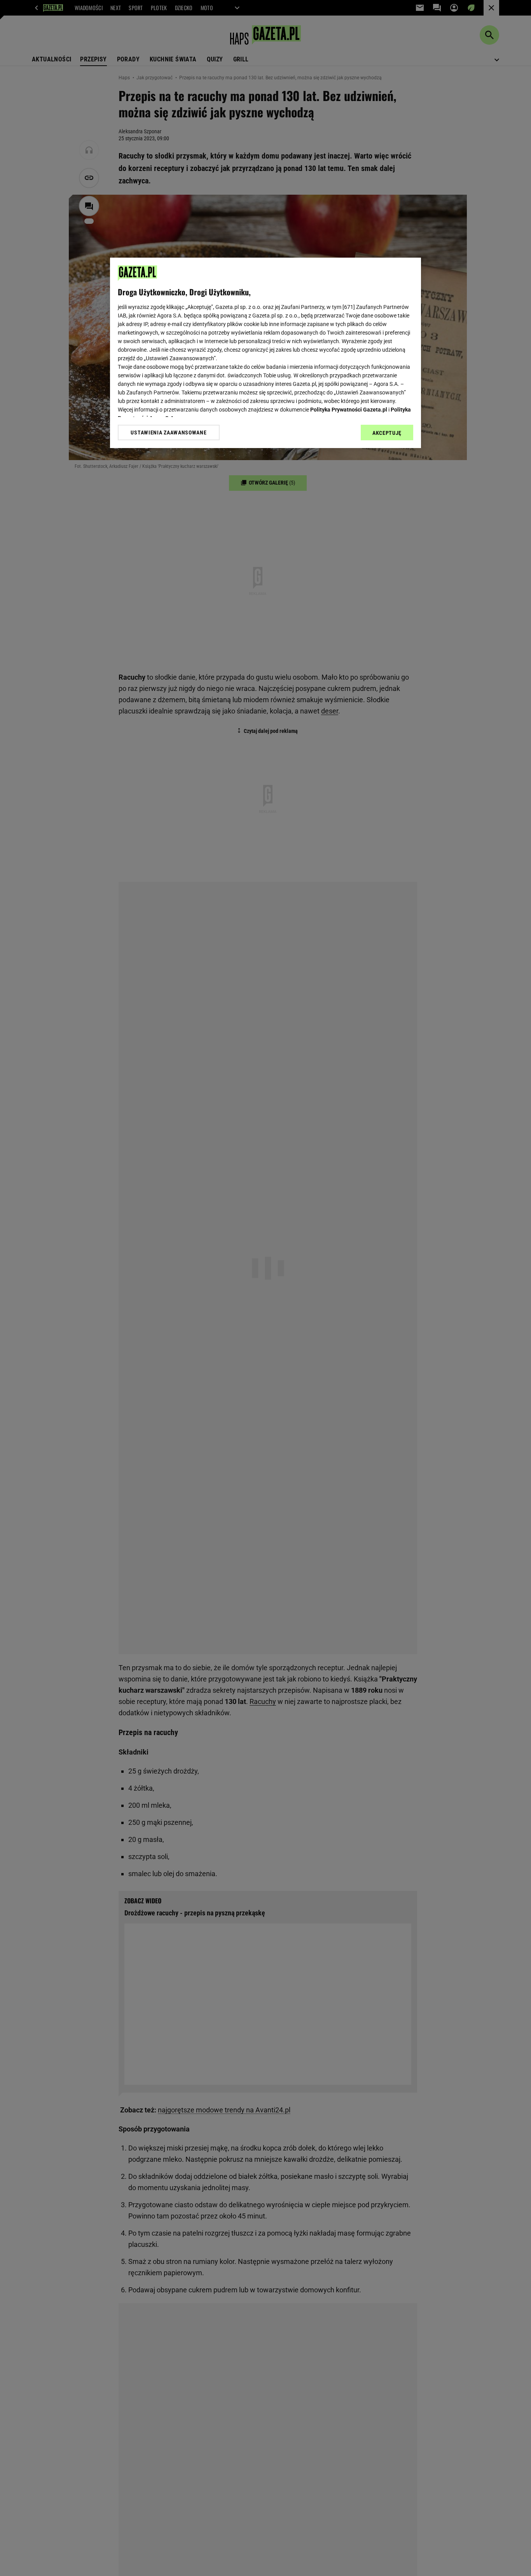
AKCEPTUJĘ (387, 433)
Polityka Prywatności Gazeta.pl (349, 410)
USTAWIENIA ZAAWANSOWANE (169, 433)
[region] (265, 353)
